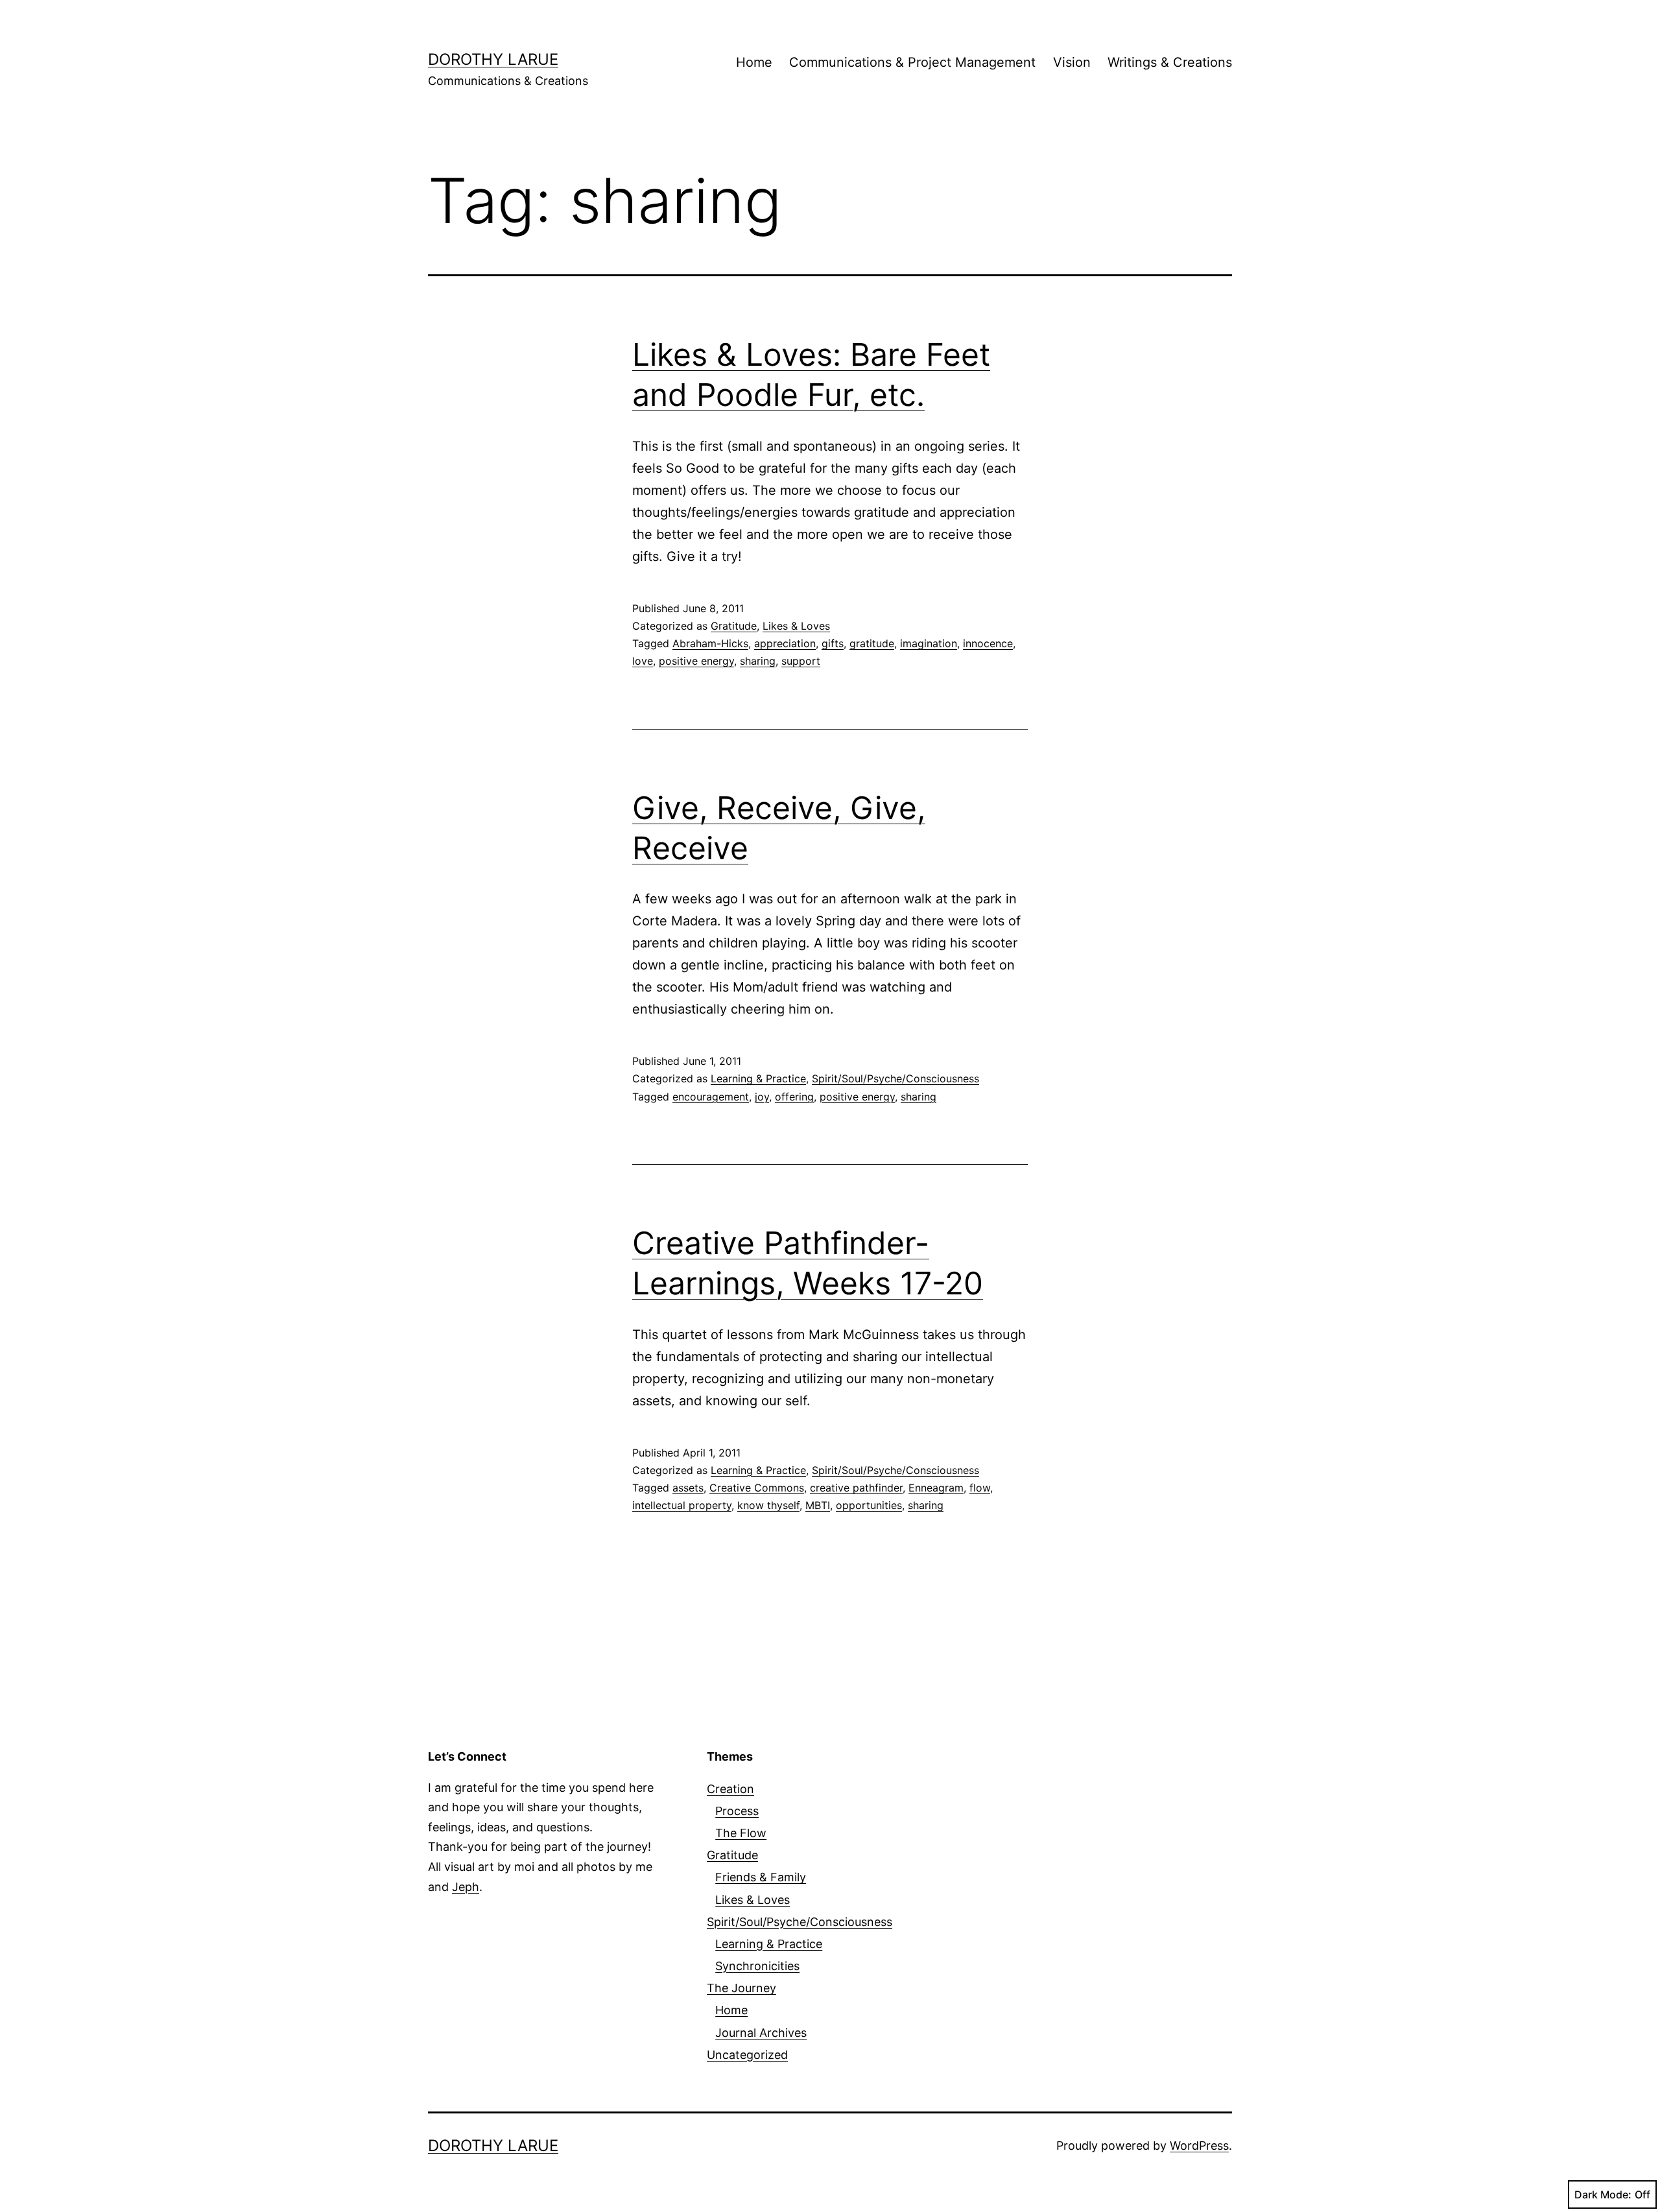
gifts (833, 643)
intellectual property (682, 1505)
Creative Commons (757, 1488)
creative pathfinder (856, 1488)
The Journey (741, 1988)
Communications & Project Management (912, 62)
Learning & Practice (758, 1078)
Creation (730, 1789)
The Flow (741, 1833)
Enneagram (936, 1488)
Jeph (466, 1887)
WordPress (1199, 2146)
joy (762, 1097)
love (643, 661)
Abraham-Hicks (710, 643)
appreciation (785, 643)
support (801, 661)
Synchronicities (757, 1966)
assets (688, 1488)
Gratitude (734, 626)
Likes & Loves (796, 626)
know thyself (768, 1505)
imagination (929, 643)
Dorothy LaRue (493, 59)
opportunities (869, 1505)
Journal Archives (761, 2033)
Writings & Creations (1170, 62)
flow (980, 1488)
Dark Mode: (1603, 2194)
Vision (1072, 62)
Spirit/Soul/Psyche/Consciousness (895, 1078)
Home (754, 62)
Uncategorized (747, 2055)
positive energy (696, 661)
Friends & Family (761, 1877)
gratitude (872, 643)
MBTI (818, 1505)
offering (794, 1097)
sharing (758, 661)
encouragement (711, 1097)
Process (737, 1811)
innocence (988, 643)
